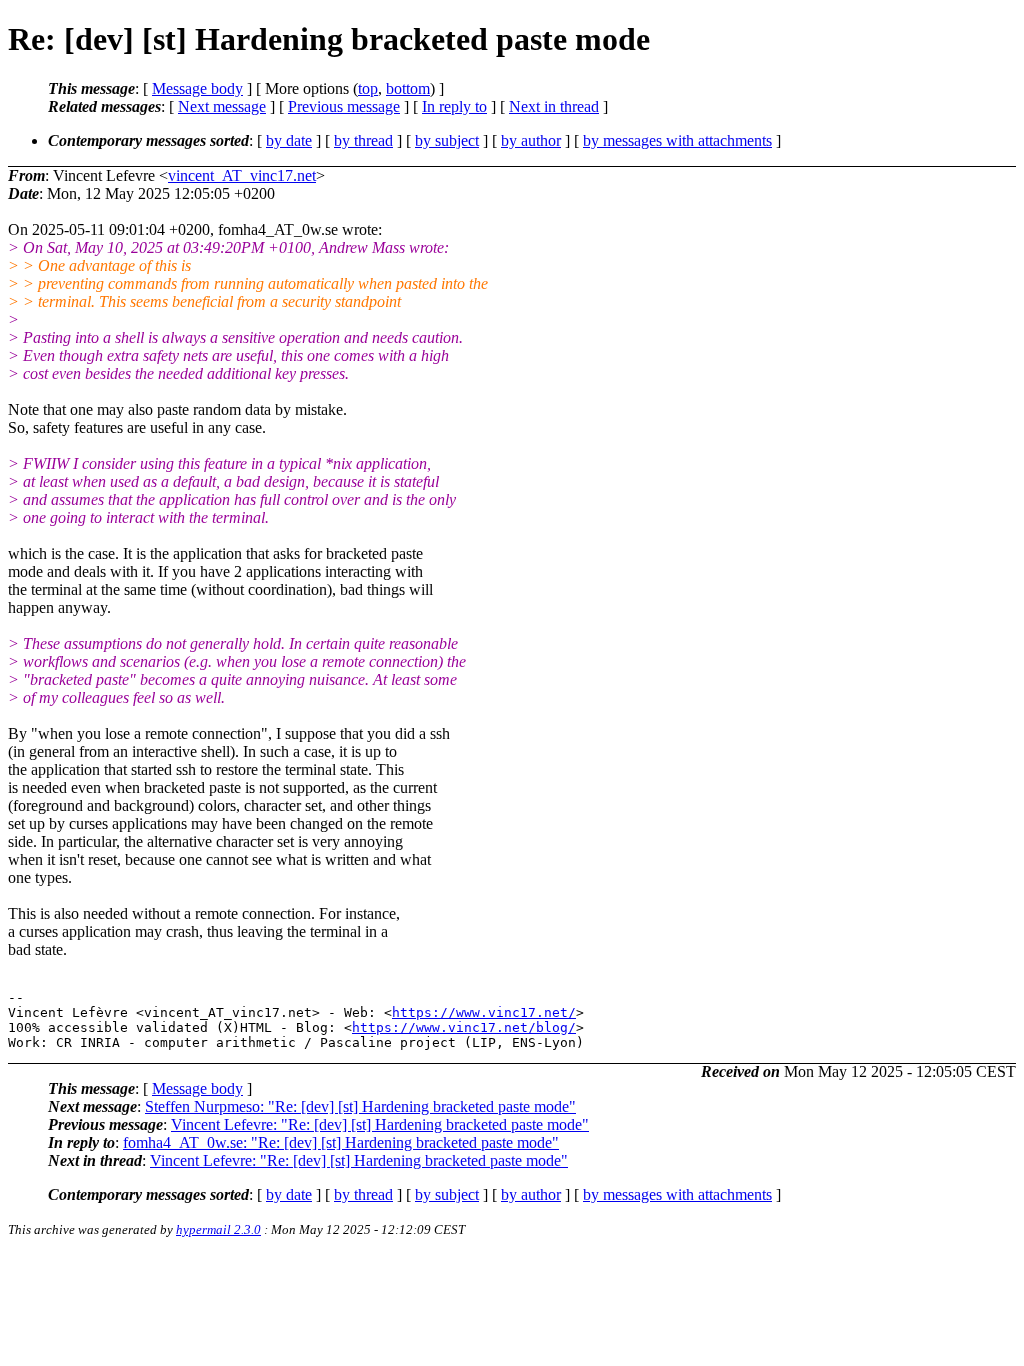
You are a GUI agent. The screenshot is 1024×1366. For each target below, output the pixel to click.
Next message (222, 106)
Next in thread (554, 106)
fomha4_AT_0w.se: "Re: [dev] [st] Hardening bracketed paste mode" (341, 1142)
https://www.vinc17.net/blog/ (464, 1027)
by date (289, 140)
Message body (197, 88)
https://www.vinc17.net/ (484, 1012)
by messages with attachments (677, 140)
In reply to (454, 106)
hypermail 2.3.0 (218, 1229)
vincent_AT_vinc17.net (242, 175)
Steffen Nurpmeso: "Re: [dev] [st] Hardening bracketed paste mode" (360, 1106)
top (368, 88)
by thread (363, 140)
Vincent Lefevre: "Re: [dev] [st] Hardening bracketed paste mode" (380, 1124)
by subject (447, 140)
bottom (408, 88)
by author (531, 140)
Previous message (344, 106)
